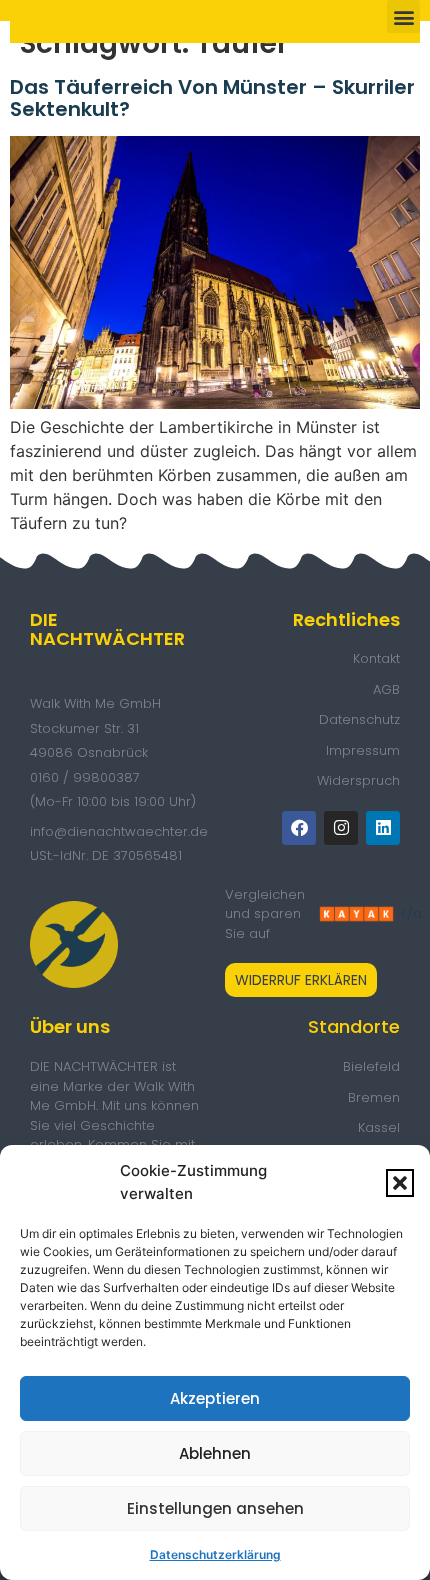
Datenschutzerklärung (215, 1554)
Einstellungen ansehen (215, 1508)
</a (357, 914)
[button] (400, 1183)
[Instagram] (341, 828)
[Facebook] (299, 828)
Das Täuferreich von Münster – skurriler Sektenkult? (212, 98)
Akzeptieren (215, 1398)
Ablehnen (215, 1453)
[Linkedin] (383, 828)
